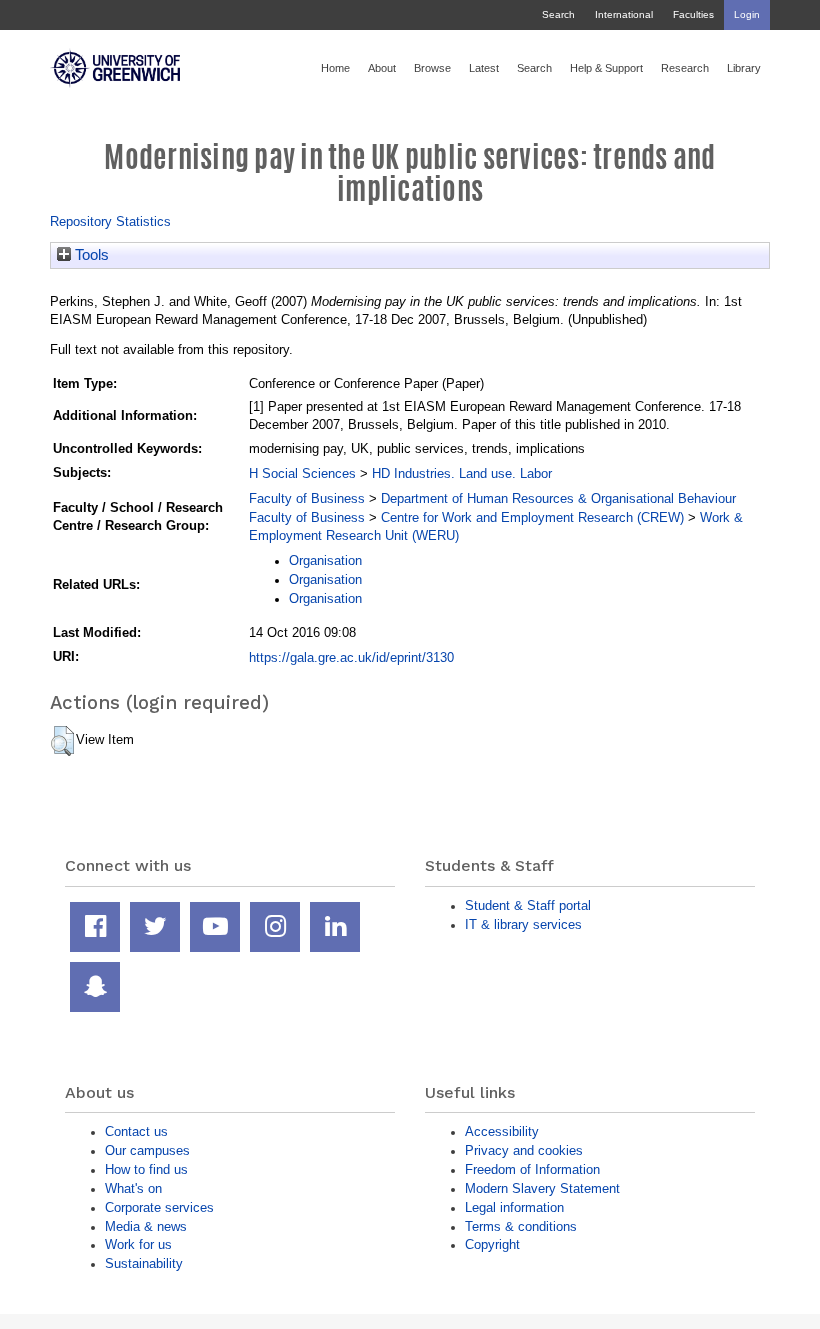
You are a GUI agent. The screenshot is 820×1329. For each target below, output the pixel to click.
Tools (90, 255)
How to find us (146, 1169)
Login (747, 14)
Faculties (693, 14)
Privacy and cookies (524, 1150)
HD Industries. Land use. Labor (462, 473)
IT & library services (523, 924)
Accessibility (502, 1131)
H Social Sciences (302, 473)
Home (335, 68)
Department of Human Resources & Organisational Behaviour (558, 498)
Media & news (146, 1226)
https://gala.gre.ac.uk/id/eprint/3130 (351, 657)
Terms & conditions (521, 1226)
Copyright (492, 1244)
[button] (62, 741)
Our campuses (147, 1150)
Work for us (138, 1244)
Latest (484, 68)
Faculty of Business (307, 498)
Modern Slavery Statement (542, 1188)
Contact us (136, 1131)
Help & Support (606, 68)
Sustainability (144, 1263)
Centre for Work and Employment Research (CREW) (532, 517)
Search (558, 14)
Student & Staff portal (528, 905)
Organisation (325, 560)
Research (685, 68)
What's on (133, 1188)
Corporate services (159, 1207)
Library (744, 68)
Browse (432, 68)
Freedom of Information (532, 1169)
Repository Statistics (110, 221)
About (382, 68)
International (624, 14)
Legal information (514, 1207)
